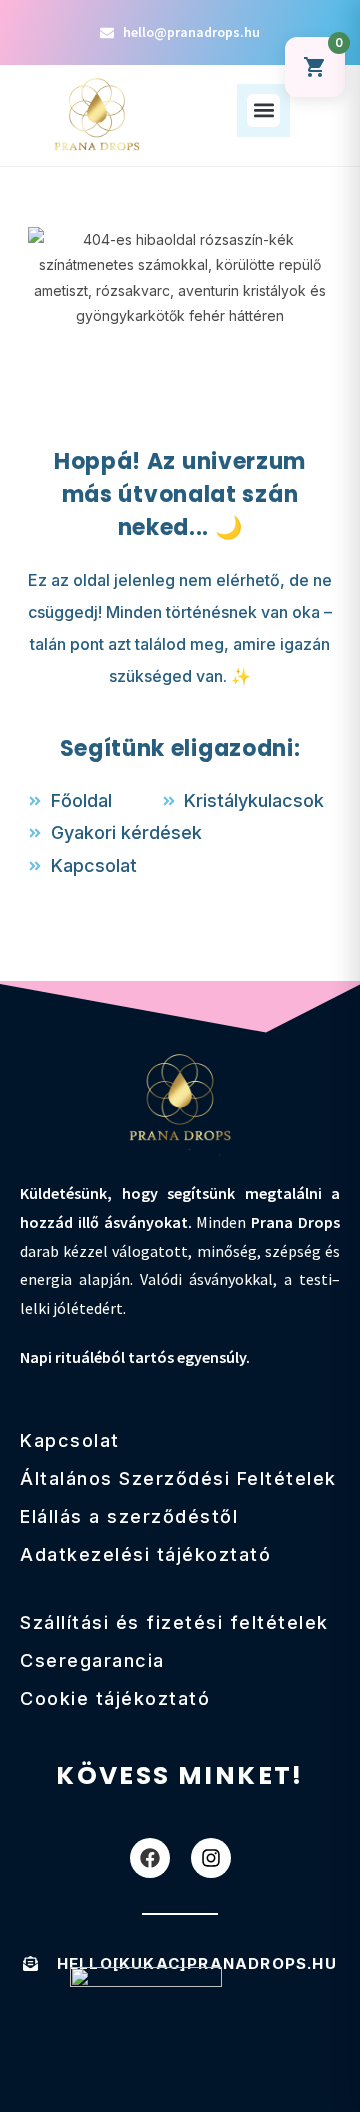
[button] (263, 110)
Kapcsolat (70, 1440)
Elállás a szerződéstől (129, 1516)
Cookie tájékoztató (115, 1698)
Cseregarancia (92, 1660)
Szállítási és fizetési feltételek (174, 1622)
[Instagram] (211, 1858)
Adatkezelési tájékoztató (145, 1554)
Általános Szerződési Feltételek (178, 1478)
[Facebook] (150, 1858)
